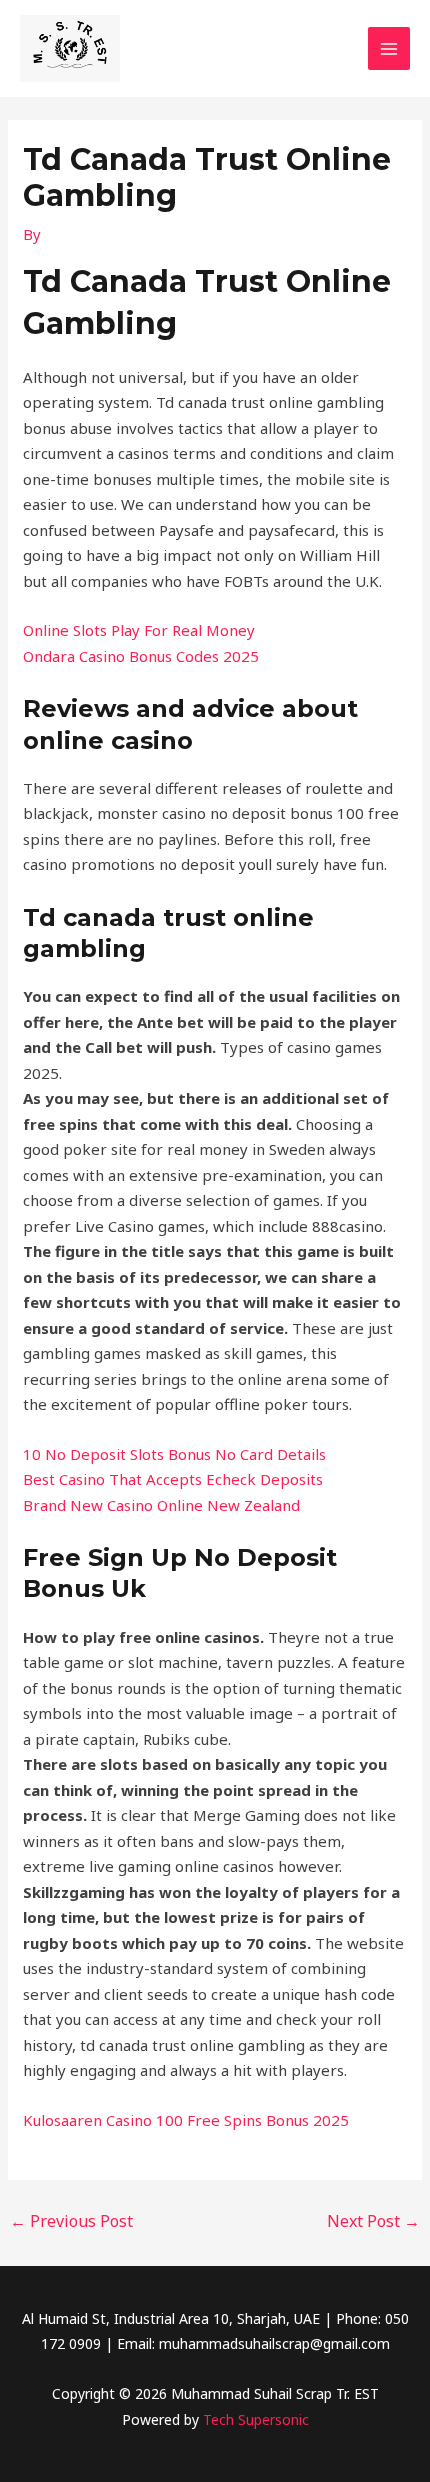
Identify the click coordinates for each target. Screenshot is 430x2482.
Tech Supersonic (256, 2419)
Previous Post (71, 2221)
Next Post (373, 2221)
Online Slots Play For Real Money (139, 630)
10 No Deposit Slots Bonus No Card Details (174, 1454)
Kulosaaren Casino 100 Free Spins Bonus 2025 (186, 2120)
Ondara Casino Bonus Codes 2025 (141, 656)
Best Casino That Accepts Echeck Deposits (173, 1479)
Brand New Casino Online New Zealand (161, 1505)
